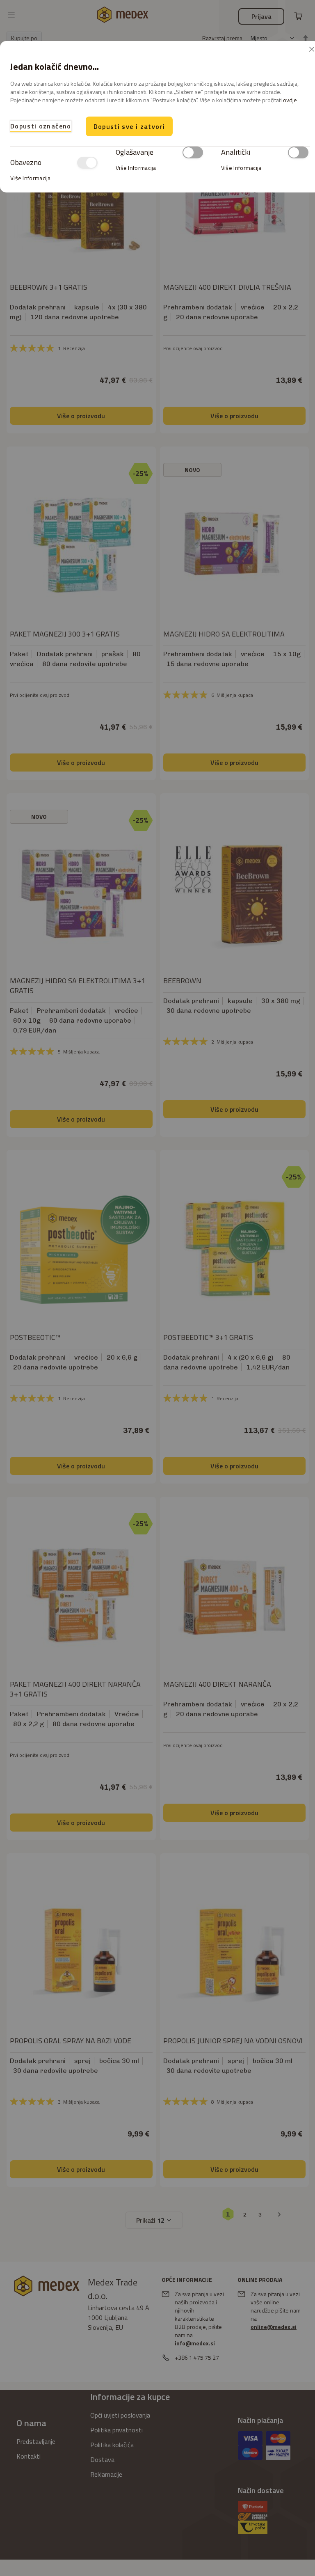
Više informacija (31, 178)
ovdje (290, 100)
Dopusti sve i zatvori (129, 126)
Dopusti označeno (41, 126)
